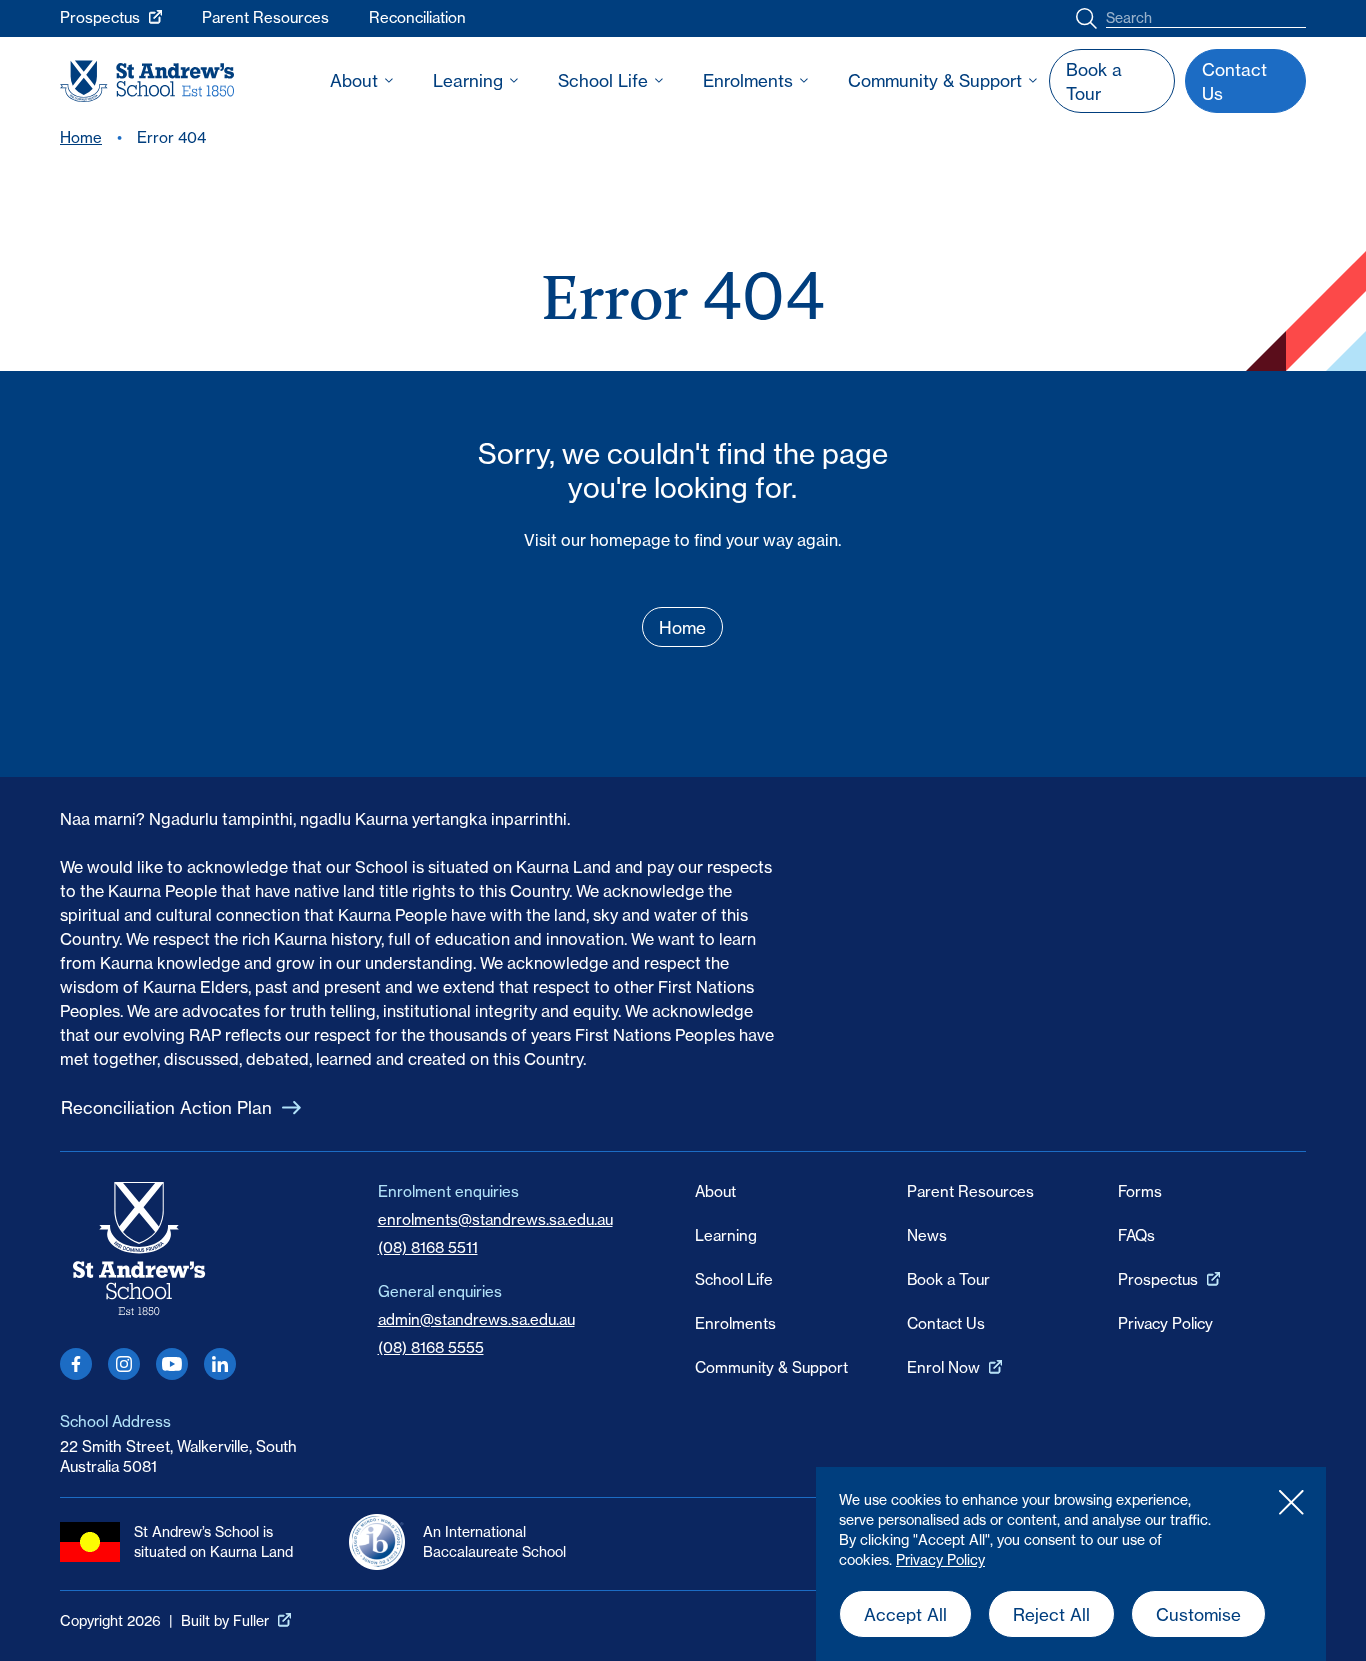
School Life (603, 80)
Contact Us (946, 1323)
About (354, 80)
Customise (1198, 1614)
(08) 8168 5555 (431, 1347)
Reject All (1051, 1614)
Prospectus (100, 17)
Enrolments (748, 80)
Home (81, 137)
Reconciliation (417, 17)
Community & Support (935, 80)
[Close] (1291, 1502)
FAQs (1136, 1235)
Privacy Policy (940, 1560)
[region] (1071, 1564)
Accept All (905, 1614)
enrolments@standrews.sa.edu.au (495, 1219)
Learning (468, 80)
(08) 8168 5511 (428, 1247)
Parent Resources (265, 17)
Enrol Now (943, 1367)
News (927, 1235)
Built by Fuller (225, 1621)
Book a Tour (948, 1279)
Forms (1140, 1191)
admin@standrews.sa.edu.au (476, 1319)
